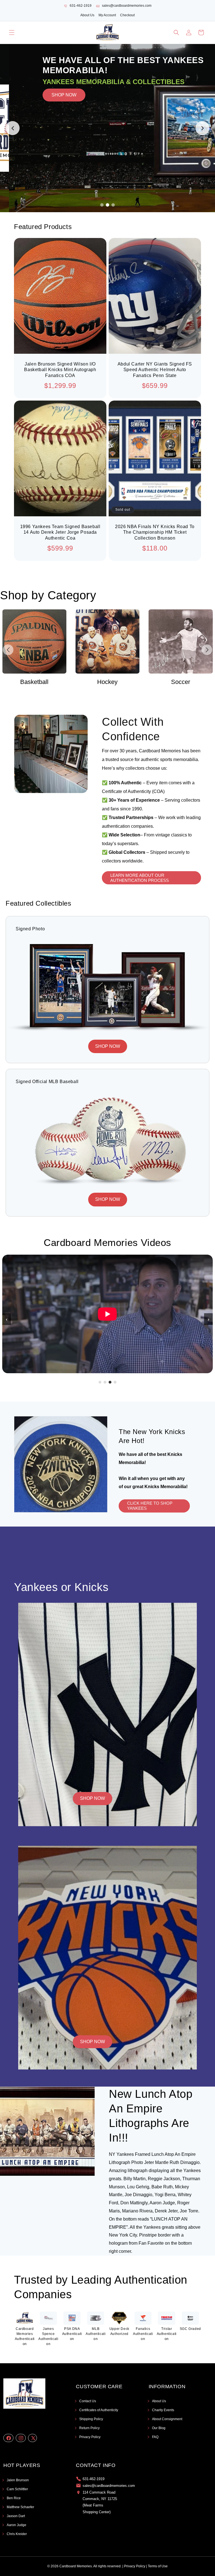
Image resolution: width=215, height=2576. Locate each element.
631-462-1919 (81, 6)
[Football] (181, 641)
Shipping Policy (91, 2419)
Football (181, 682)
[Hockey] (34, 641)
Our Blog (159, 2428)
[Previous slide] (13, 128)
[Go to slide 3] (113, 205)
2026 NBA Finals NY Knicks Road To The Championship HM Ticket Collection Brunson (155, 532)
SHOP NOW (73, 129)
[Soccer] (107, 641)
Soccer (107, 682)
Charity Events (163, 2410)
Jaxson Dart (16, 2516)
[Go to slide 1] (102, 205)
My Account (107, 15)
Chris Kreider (17, 2534)
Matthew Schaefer (20, 2507)
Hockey (34, 682)
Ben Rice (14, 2498)
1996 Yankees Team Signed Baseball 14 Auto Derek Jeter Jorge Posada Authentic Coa (60, 532)
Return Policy (89, 2428)
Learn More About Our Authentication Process (140, 877)
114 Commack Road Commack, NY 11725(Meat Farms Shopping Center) (100, 2502)
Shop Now (93, 1798)
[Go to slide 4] (115, 1382)
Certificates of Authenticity (99, 2410)
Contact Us (88, 2401)
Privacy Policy (90, 2437)
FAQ (155, 2437)
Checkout (127, 15)
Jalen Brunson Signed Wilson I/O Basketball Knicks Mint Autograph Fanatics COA (60, 370)
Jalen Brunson (18, 2480)
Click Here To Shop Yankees (150, 1506)
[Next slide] (202, 128)
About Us (87, 15)
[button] (12, 33)
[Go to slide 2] (107, 205)
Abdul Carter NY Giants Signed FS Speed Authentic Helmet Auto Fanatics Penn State (155, 370)
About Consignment (167, 2419)
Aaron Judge (17, 2525)
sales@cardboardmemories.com (127, 6)
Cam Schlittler (17, 2489)
